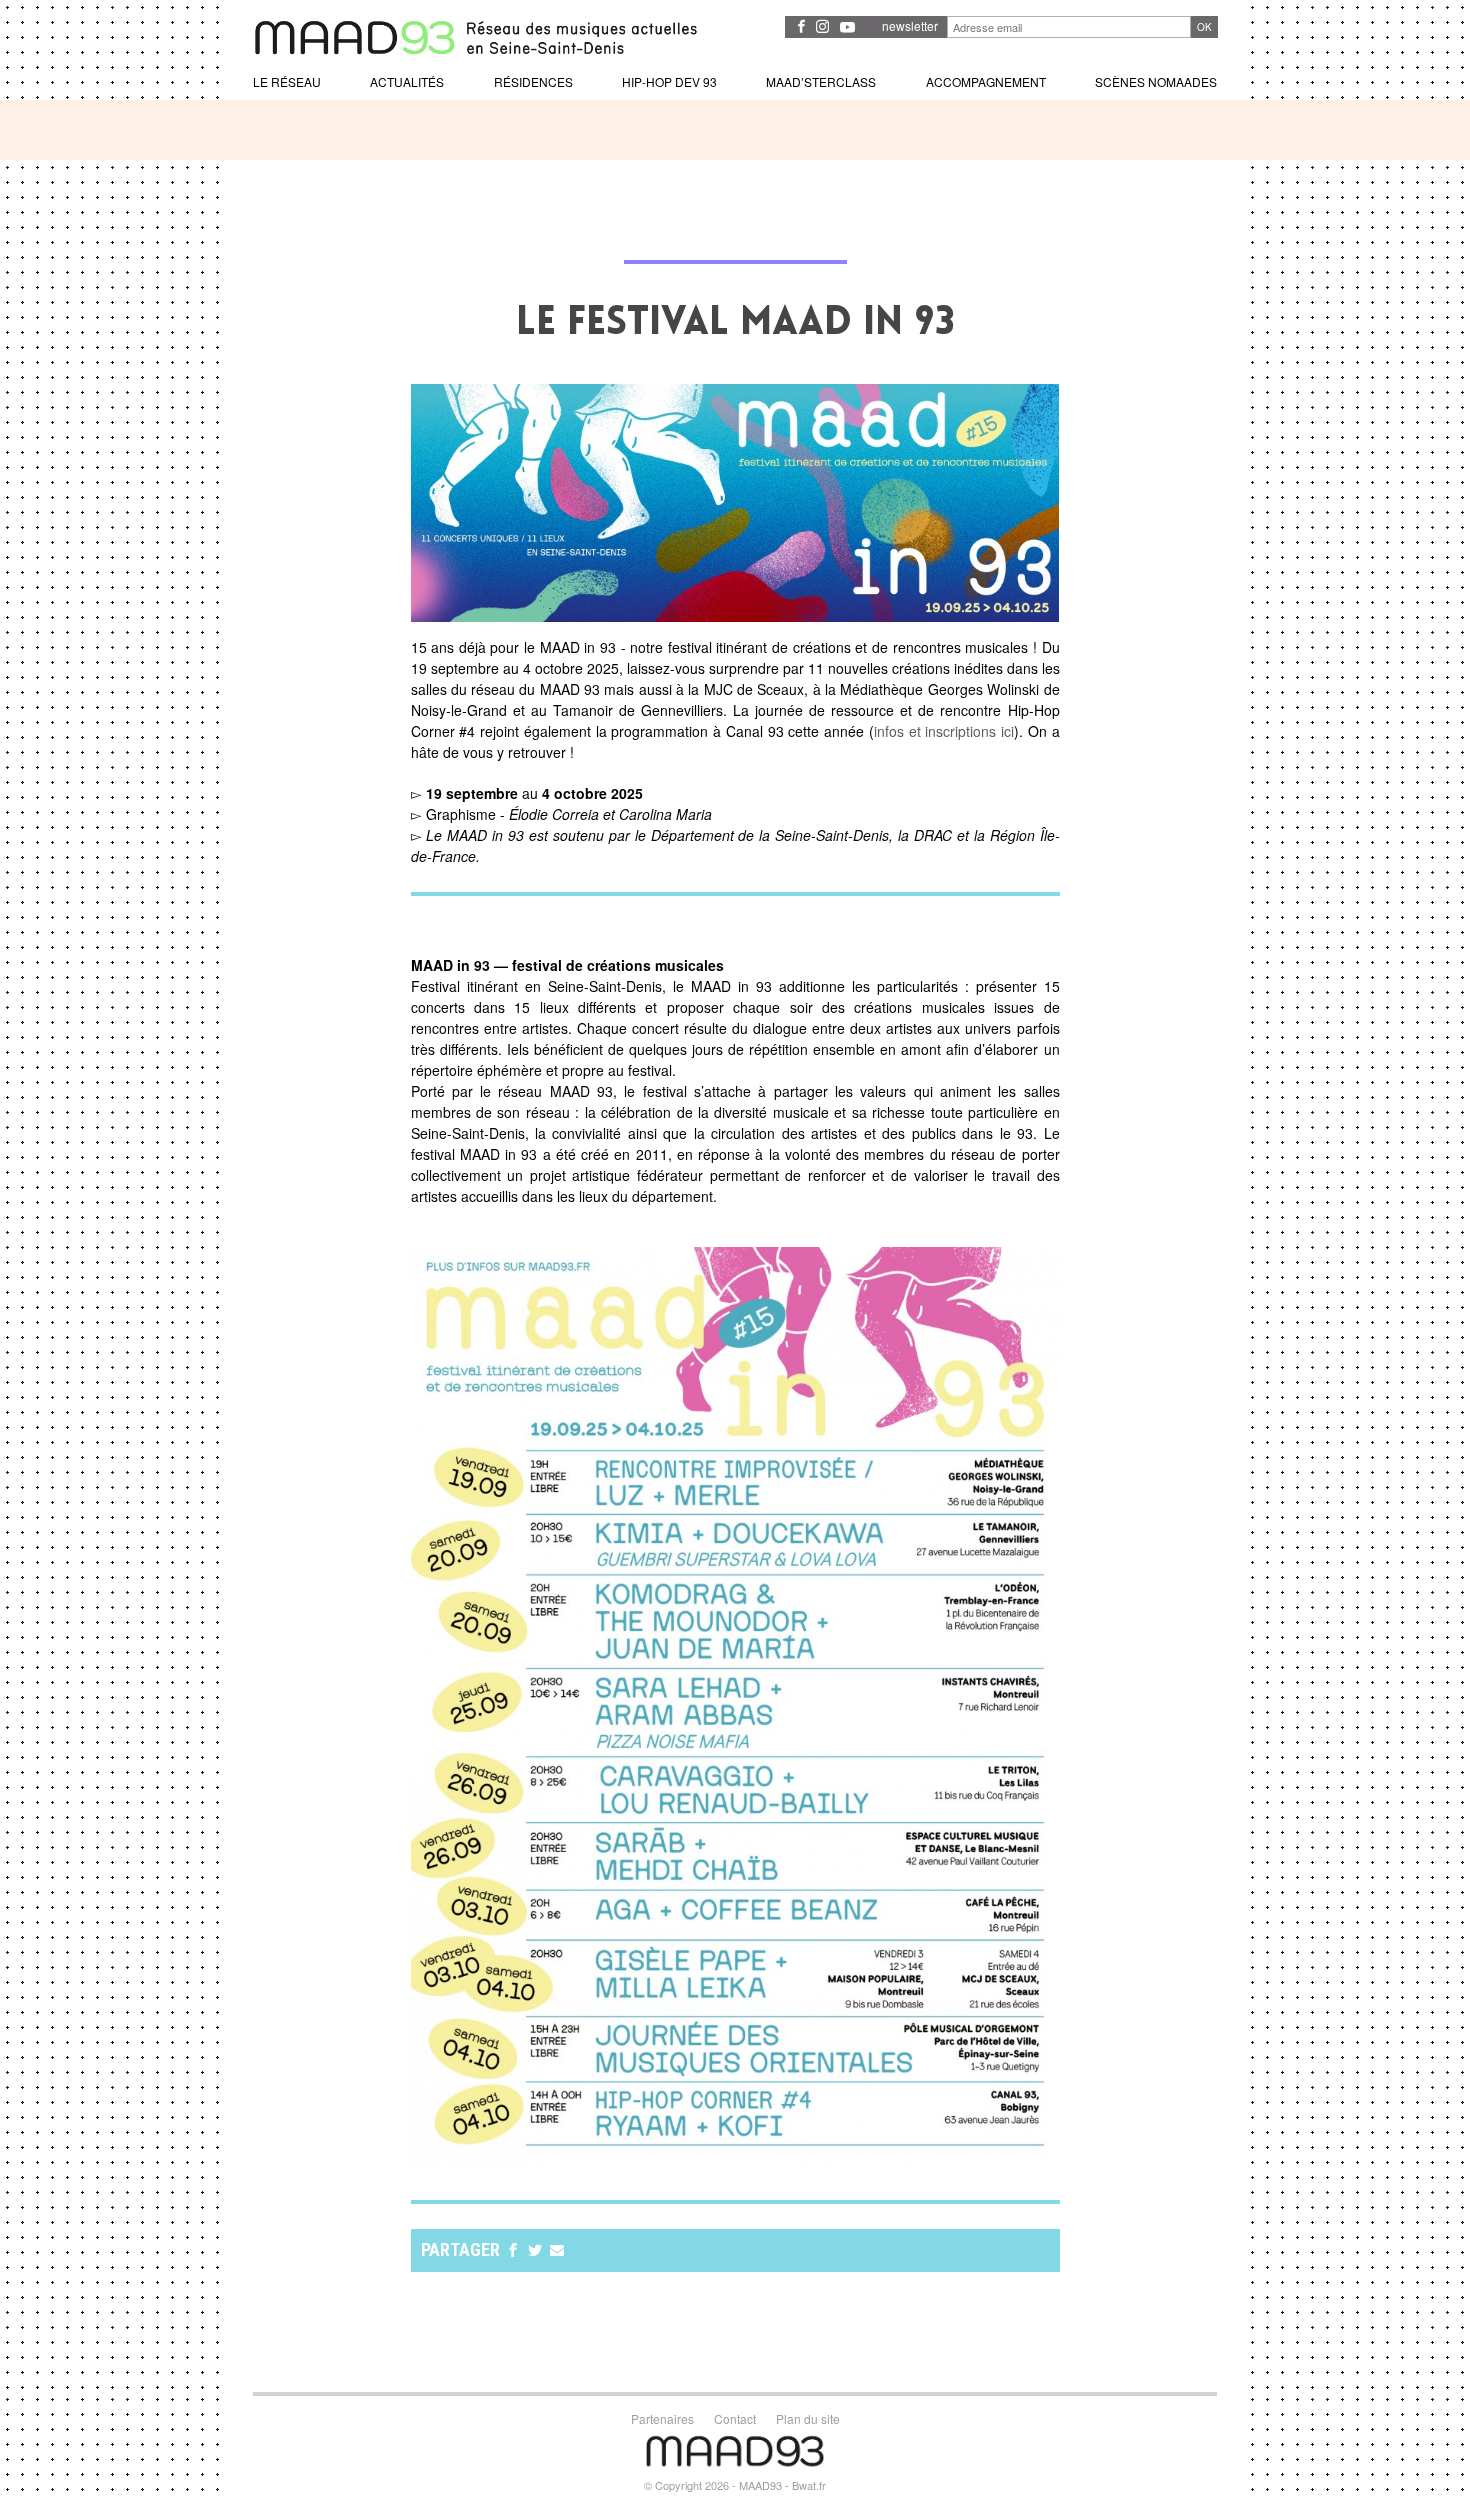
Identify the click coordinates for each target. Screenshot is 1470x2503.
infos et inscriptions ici (944, 731)
